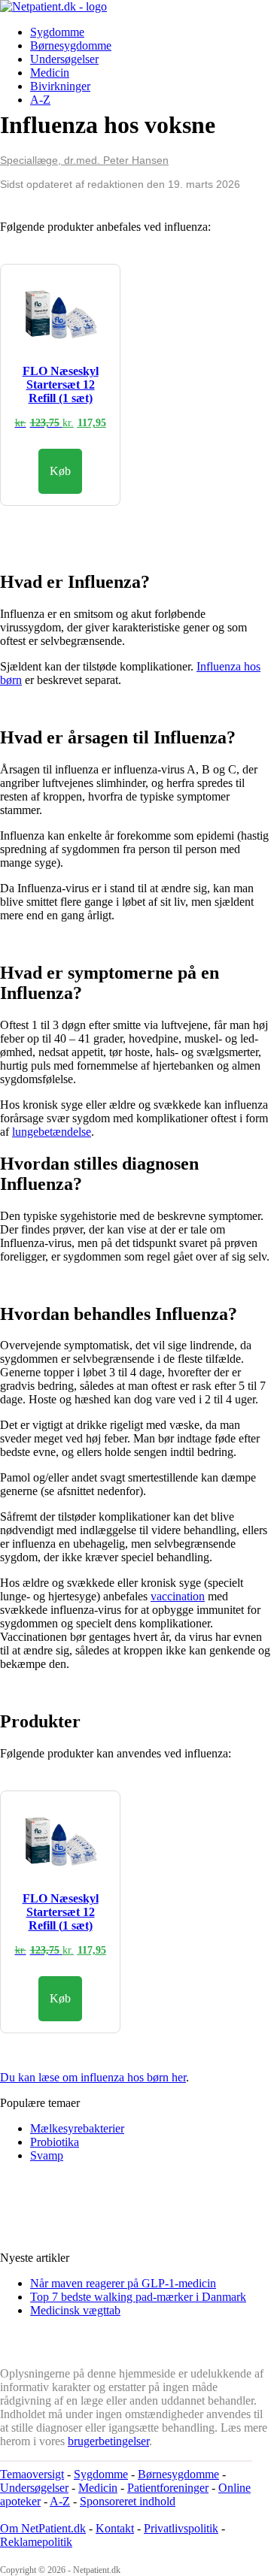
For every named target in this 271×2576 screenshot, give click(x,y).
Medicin (50, 73)
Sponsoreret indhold (128, 2501)
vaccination (178, 1596)
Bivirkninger (60, 86)
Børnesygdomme (71, 45)
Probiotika (55, 2142)
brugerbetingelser (108, 2441)
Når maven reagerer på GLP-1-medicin (123, 2283)
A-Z (40, 100)
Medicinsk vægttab (75, 2310)
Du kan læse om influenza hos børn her (93, 2077)
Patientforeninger (168, 2488)
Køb (60, 471)
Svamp (47, 2155)
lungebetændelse (52, 1132)
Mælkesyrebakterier (77, 2128)
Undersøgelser (64, 59)
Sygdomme (57, 32)
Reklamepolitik (36, 2542)
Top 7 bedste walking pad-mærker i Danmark (138, 2297)
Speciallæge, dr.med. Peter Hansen (84, 160)
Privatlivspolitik (181, 2528)
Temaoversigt (32, 2474)
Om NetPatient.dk (43, 2528)
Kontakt (115, 2528)
